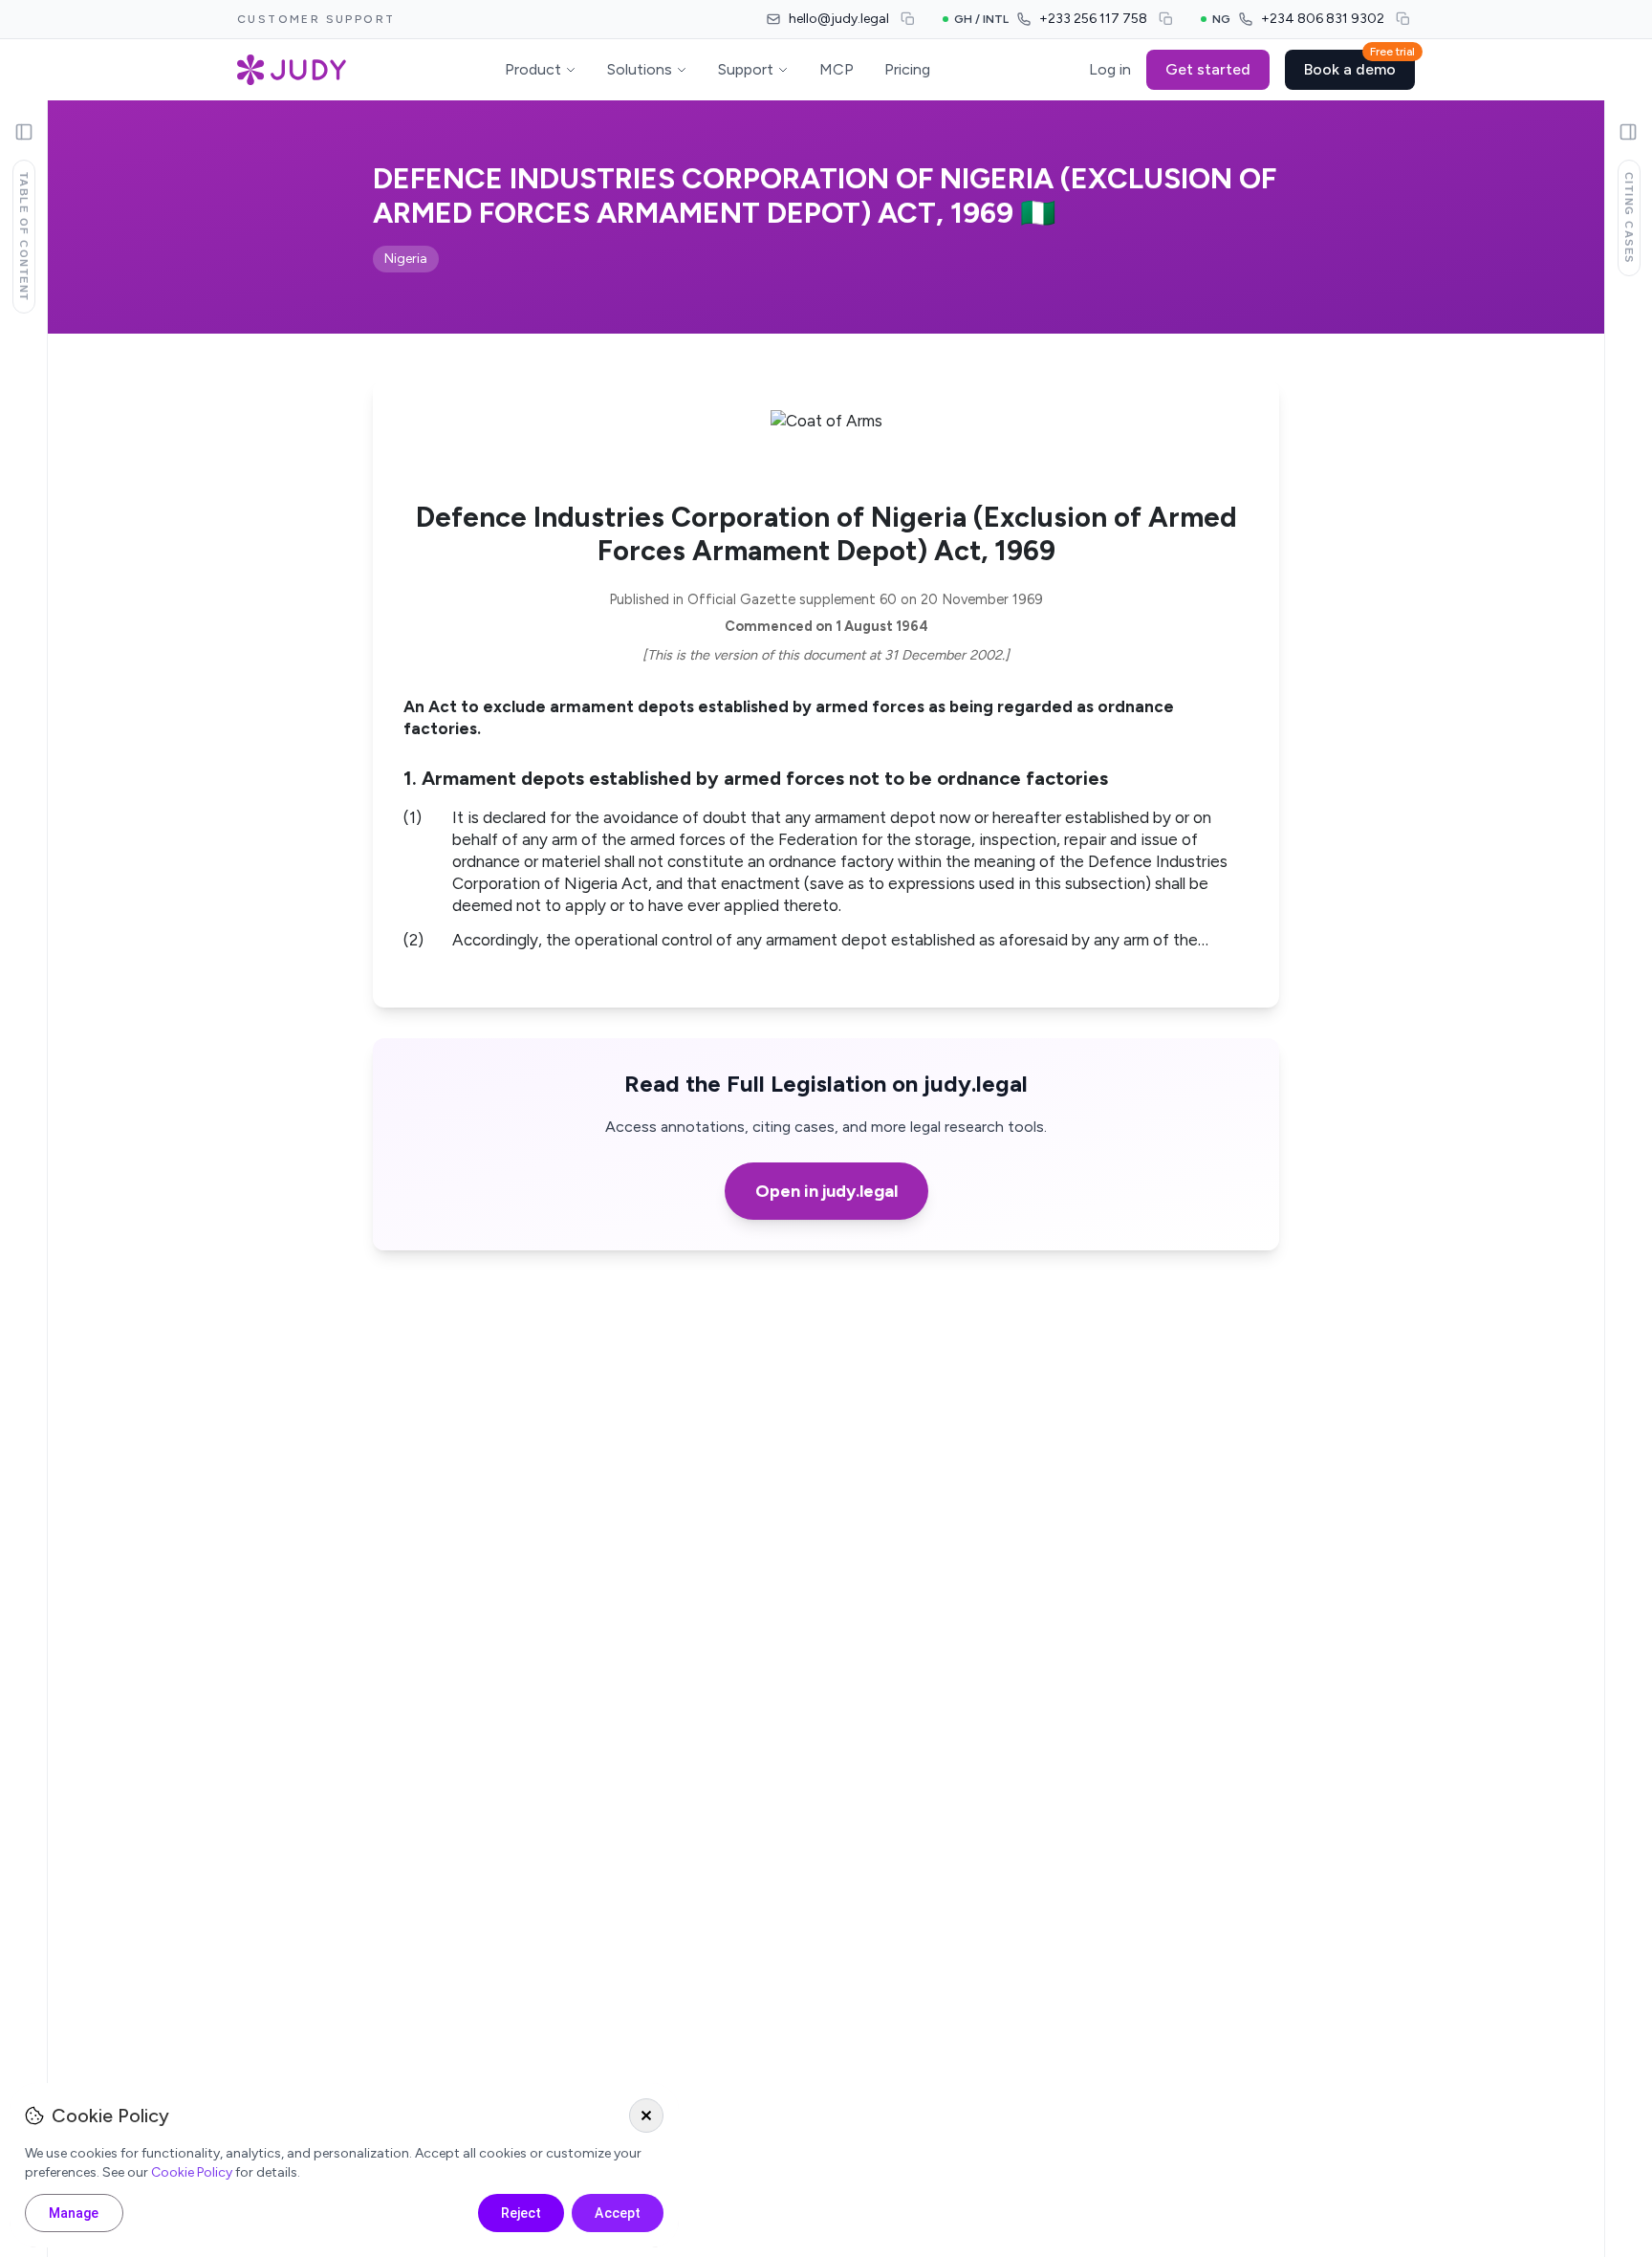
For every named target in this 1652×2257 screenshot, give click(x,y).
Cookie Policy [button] (192, 2172)
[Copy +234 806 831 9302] (1403, 19)
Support (746, 69)
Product (533, 69)
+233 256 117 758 (1093, 19)
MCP (837, 69)
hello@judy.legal (839, 19)
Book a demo (1359, 64)
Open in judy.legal (826, 1191)
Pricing (907, 69)
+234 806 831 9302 (1323, 19)
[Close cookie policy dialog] (646, 2116)
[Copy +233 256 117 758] (1166, 19)
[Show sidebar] (24, 132)
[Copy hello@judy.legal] (908, 19)
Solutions (640, 69)
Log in (1110, 69)
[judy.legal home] (292, 70)
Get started (1208, 69)
